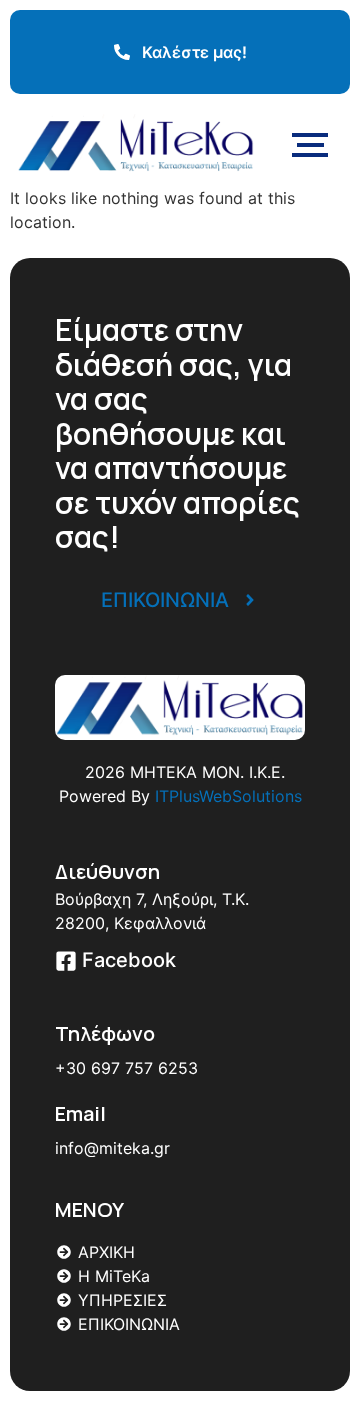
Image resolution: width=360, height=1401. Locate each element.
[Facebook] (66, 962)
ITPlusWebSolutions (228, 796)
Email (80, 1113)
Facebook (129, 960)
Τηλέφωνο (105, 1033)
